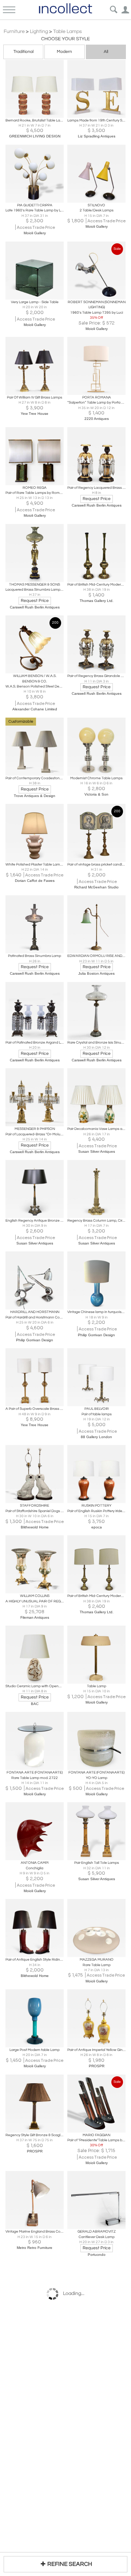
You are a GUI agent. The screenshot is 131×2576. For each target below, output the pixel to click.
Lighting (39, 32)
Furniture (14, 32)
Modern (64, 52)
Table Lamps (68, 32)
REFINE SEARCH (70, 2564)
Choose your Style (65, 39)
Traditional (23, 52)
